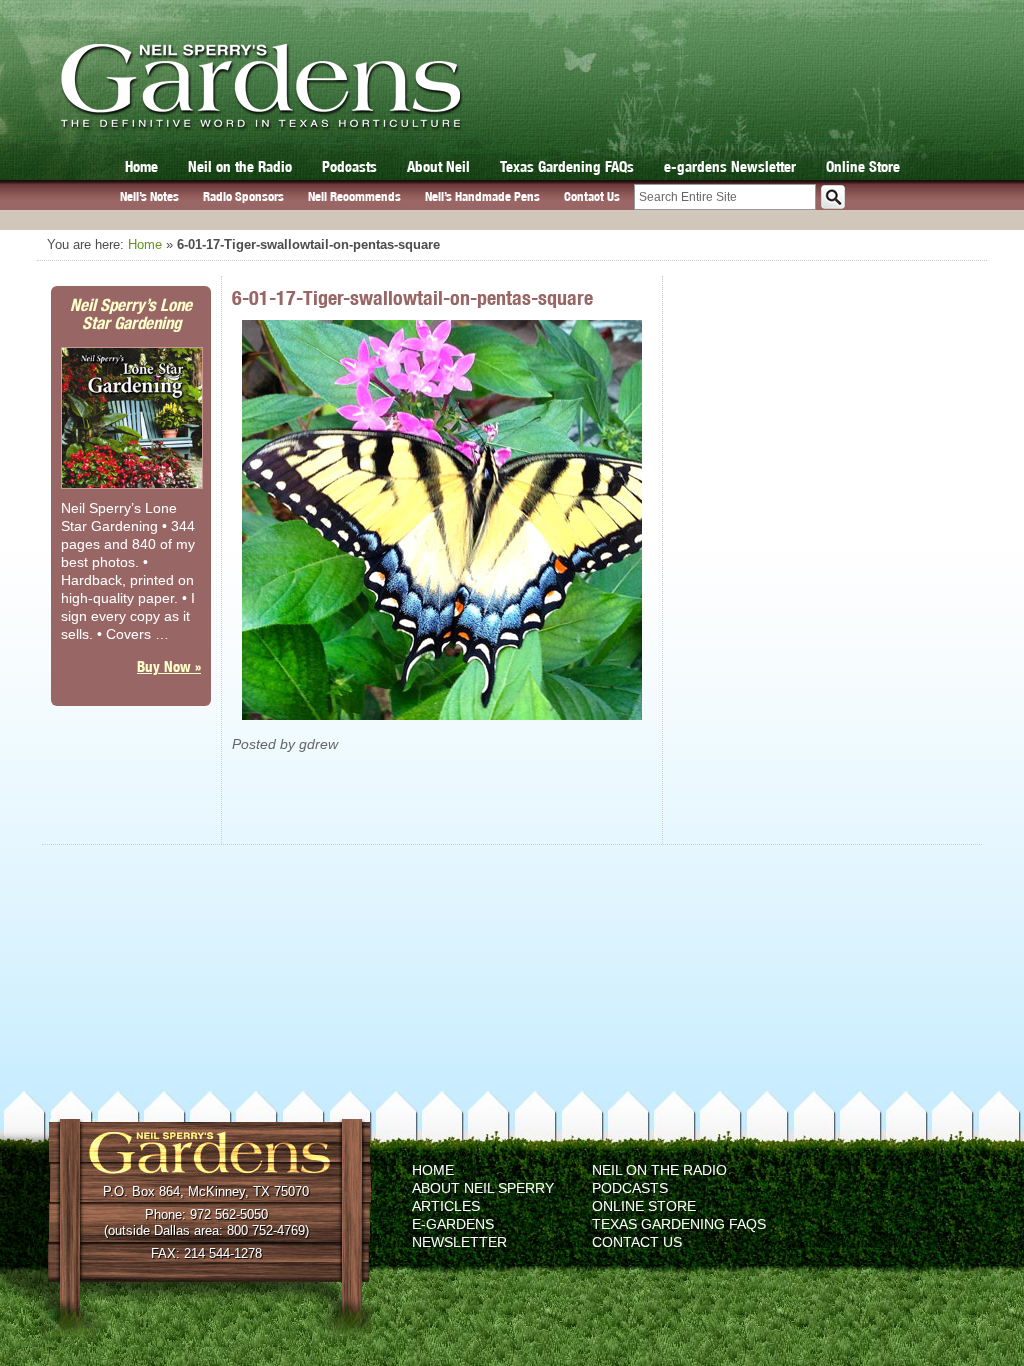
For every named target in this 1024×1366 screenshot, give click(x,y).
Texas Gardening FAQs (567, 166)
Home (141, 166)
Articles (446, 1206)
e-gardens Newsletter (730, 166)
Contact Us (592, 196)
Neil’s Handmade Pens (482, 196)
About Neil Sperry (483, 1188)
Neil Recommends (354, 196)
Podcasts (349, 166)
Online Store (863, 166)
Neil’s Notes (149, 196)
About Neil (438, 166)
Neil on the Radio (240, 166)
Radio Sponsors (243, 196)
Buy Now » (169, 666)
